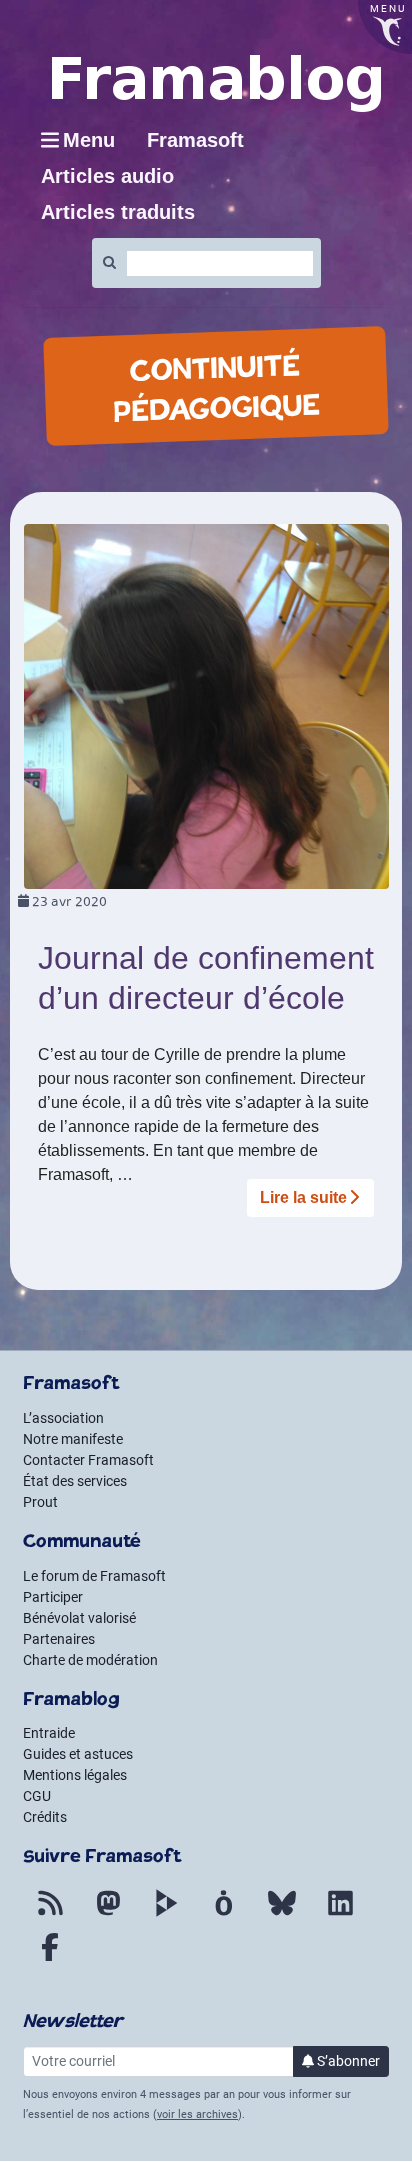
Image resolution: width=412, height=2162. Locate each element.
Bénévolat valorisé (79, 1618)
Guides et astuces (78, 1754)
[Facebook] (50, 1959)
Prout (40, 1502)
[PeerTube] (166, 1915)
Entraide (49, 1733)
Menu (89, 140)
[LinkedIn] (340, 1915)
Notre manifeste (73, 1439)
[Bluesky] (282, 1915)
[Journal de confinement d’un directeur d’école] (206, 705)
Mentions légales (75, 1775)
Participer (53, 1597)
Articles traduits (118, 212)
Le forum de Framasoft (94, 1576)
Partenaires (59, 1639)
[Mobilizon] (224, 1915)
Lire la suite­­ (303, 1197)
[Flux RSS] (50, 1915)
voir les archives (197, 2114)
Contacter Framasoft (88, 1460)
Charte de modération (90, 1660)
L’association (63, 1418)
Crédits (45, 1817)
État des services (75, 1481)
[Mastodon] (108, 1915)
